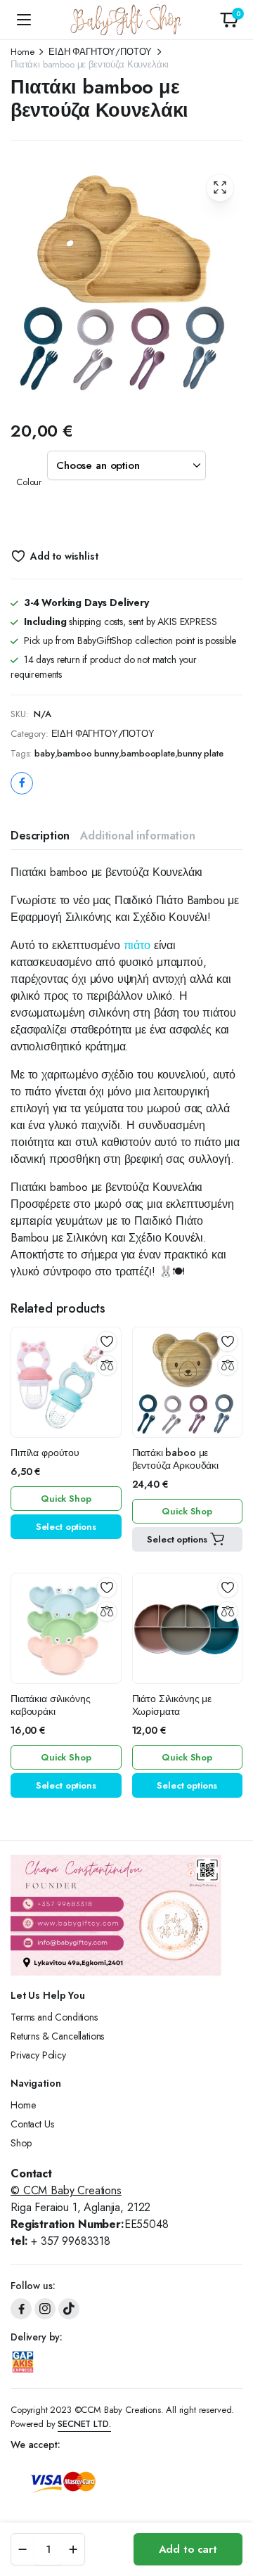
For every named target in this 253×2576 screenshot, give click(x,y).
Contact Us (32, 2124)
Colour (29, 482)
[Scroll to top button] (231, 2513)
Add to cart (188, 2549)
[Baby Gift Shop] (127, 20)
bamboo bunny (87, 753)
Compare (107, 1365)
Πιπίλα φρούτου (45, 1453)
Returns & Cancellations (57, 2036)
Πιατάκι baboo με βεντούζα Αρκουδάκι (175, 1459)
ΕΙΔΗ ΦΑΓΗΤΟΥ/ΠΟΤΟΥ (100, 52)
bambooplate (148, 753)
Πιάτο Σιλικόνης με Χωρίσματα (172, 1705)
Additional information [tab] (137, 836)
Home (22, 52)
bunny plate (200, 753)
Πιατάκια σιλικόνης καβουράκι (50, 1705)
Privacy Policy (38, 2055)
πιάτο (137, 945)
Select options (66, 1527)
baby (44, 753)
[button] (229, 20)
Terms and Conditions (54, 2017)
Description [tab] (40, 836)
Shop (21, 2143)
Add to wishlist (64, 556)
